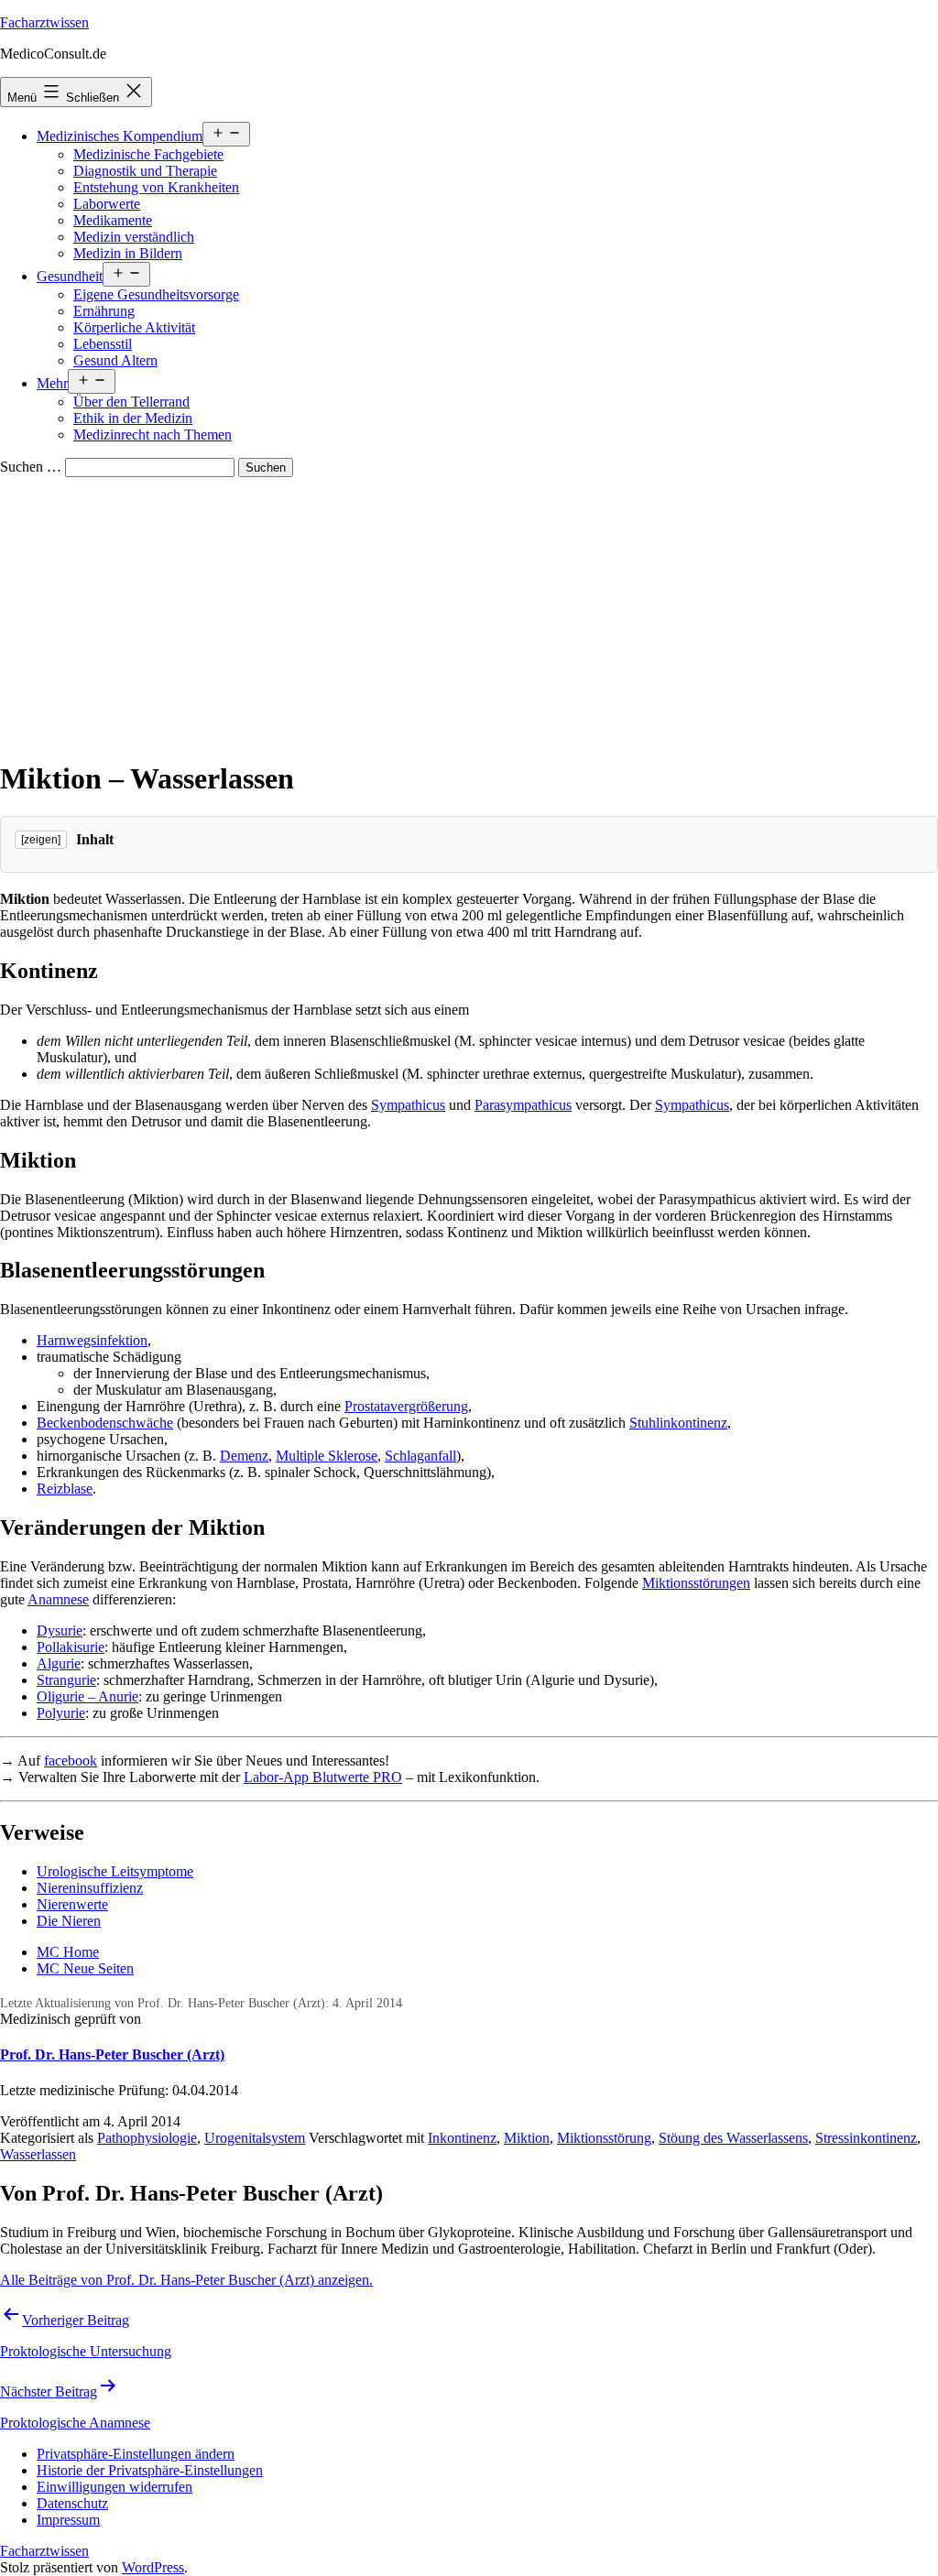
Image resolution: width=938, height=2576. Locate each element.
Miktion (527, 2138)
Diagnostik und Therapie (145, 171)
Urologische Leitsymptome (115, 1871)
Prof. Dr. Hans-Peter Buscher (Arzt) (112, 2054)
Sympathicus (408, 1105)
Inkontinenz (462, 2138)
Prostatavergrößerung (406, 1406)
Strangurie (66, 1680)
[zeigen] (41, 840)
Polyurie (61, 1713)
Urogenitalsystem (255, 2138)
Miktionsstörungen (696, 1583)
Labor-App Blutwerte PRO (323, 1777)
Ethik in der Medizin (133, 418)
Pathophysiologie (147, 2138)
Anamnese (58, 1599)
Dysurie (60, 1630)
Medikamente (113, 220)
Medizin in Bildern (128, 253)
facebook (71, 1761)
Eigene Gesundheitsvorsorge (156, 294)
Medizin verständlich (134, 237)
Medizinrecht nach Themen (153, 435)
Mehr (52, 383)
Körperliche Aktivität (134, 327)
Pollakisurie (71, 1647)
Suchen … (31, 467)
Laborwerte (107, 204)
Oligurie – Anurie (87, 1696)
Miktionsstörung (604, 2138)
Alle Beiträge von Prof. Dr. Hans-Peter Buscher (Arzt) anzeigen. (186, 2280)
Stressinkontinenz (866, 2138)
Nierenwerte (72, 1904)
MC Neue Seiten (85, 1968)
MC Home (68, 1952)
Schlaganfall (420, 1456)
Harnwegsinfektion (92, 1340)
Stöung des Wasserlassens (733, 2138)
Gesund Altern (115, 360)
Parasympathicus (523, 1105)
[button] (136, 2454)
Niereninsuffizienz (90, 1888)
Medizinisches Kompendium (120, 136)
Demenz (244, 1456)
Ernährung (104, 311)
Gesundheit (70, 276)
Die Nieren (69, 1921)
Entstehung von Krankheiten (156, 187)
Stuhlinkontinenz (678, 1423)
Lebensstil (103, 344)
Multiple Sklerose (327, 1456)
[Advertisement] (469, 614)
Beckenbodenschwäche (105, 1423)
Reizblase (65, 1489)
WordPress (153, 2567)
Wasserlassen (38, 2154)
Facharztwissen (44, 22)
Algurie (59, 1663)
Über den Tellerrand (131, 402)
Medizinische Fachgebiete (148, 154)
